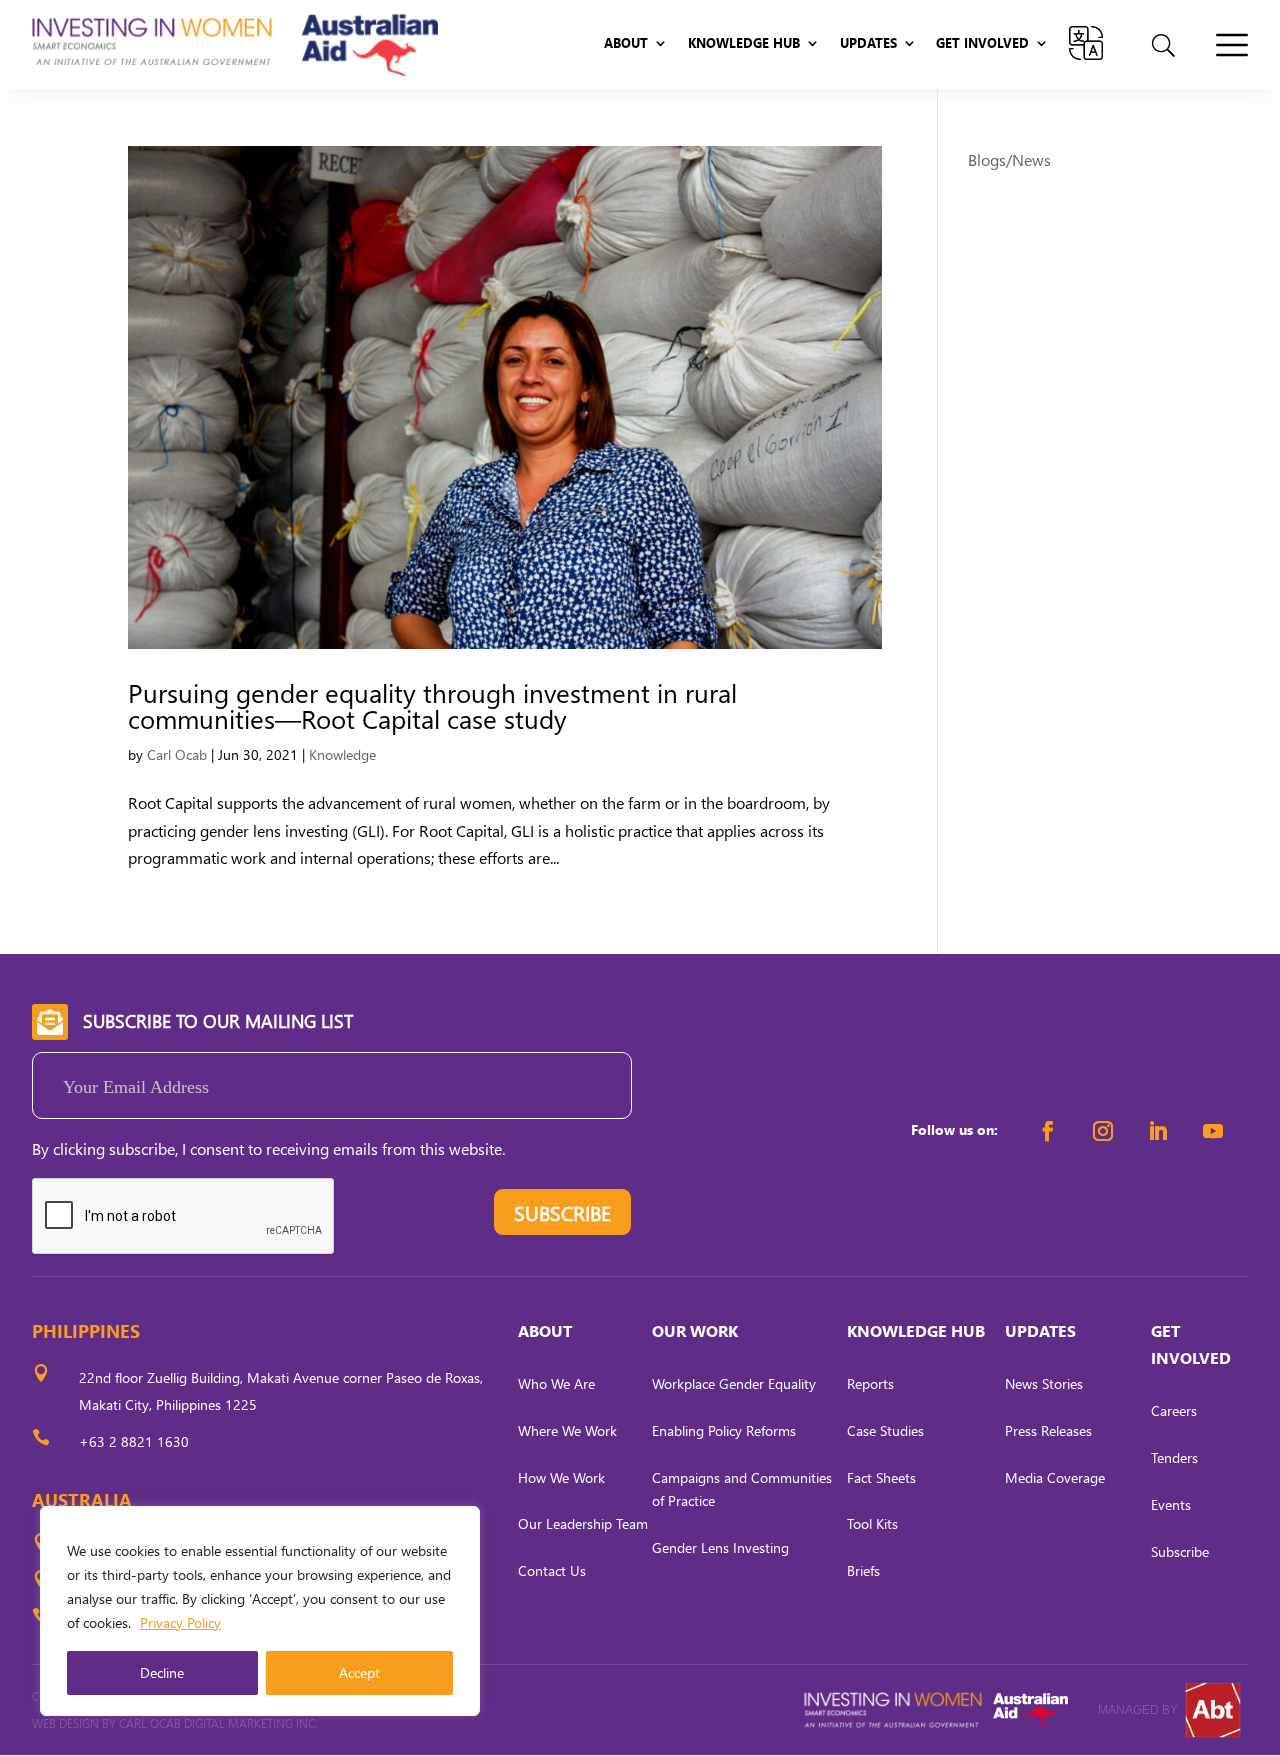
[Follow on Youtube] (1213, 1131)
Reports (870, 1383)
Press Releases (1048, 1430)
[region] (260, 1611)
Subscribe (1180, 1551)
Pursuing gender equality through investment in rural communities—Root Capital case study (432, 705)
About (626, 43)
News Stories (1044, 1383)
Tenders (1174, 1457)
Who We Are (556, 1383)
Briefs (863, 1570)
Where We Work (567, 1430)
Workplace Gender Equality (734, 1383)
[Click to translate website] (1086, 43)
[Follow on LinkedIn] (1158, 1131)
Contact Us (552, 1570)
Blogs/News (1009, 159)
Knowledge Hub (744, 43)
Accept (359, 1672)
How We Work (561, 1477)
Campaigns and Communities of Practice (742, 1489)
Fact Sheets (881, 1477)
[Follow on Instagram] (1103, 1131)
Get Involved (982, 43)
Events (1171, 1504)
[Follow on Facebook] (1048, 1131)
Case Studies (885, 1430)
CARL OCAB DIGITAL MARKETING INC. (217, 1723)
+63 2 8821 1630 (134, 1441)
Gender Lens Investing (720, 1547)
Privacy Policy (180, 1622)
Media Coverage (1055, 1477)
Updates (868, 43)
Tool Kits (872, 1523)
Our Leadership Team (583, 1523)
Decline (162, 1672)
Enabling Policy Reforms (724, 1430)
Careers (1174, 1410)
